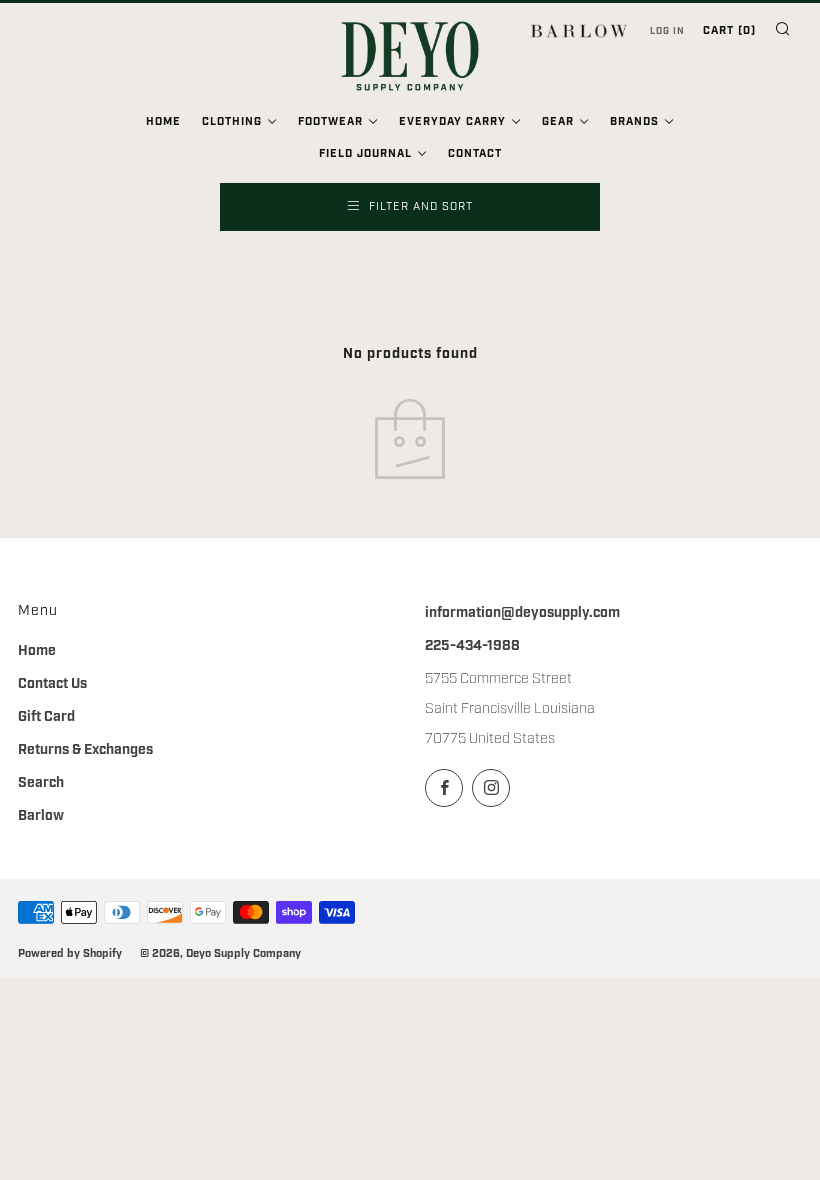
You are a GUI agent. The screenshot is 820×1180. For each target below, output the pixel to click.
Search (41, 783)
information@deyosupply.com (522, 613)
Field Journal (365, 154)
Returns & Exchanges (85, 750)
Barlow (41, 816)
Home (163, 122)
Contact (475, 154)
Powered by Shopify (70, 953)
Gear (558, 122)
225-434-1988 (472, 646)
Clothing (232, 122)
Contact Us (52, 684)
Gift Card (46, 717)
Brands (634, 122)
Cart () (729, 31)
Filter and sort (421, 207)
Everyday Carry (452, 122)
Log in (667, 31)
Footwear (330, 122)
